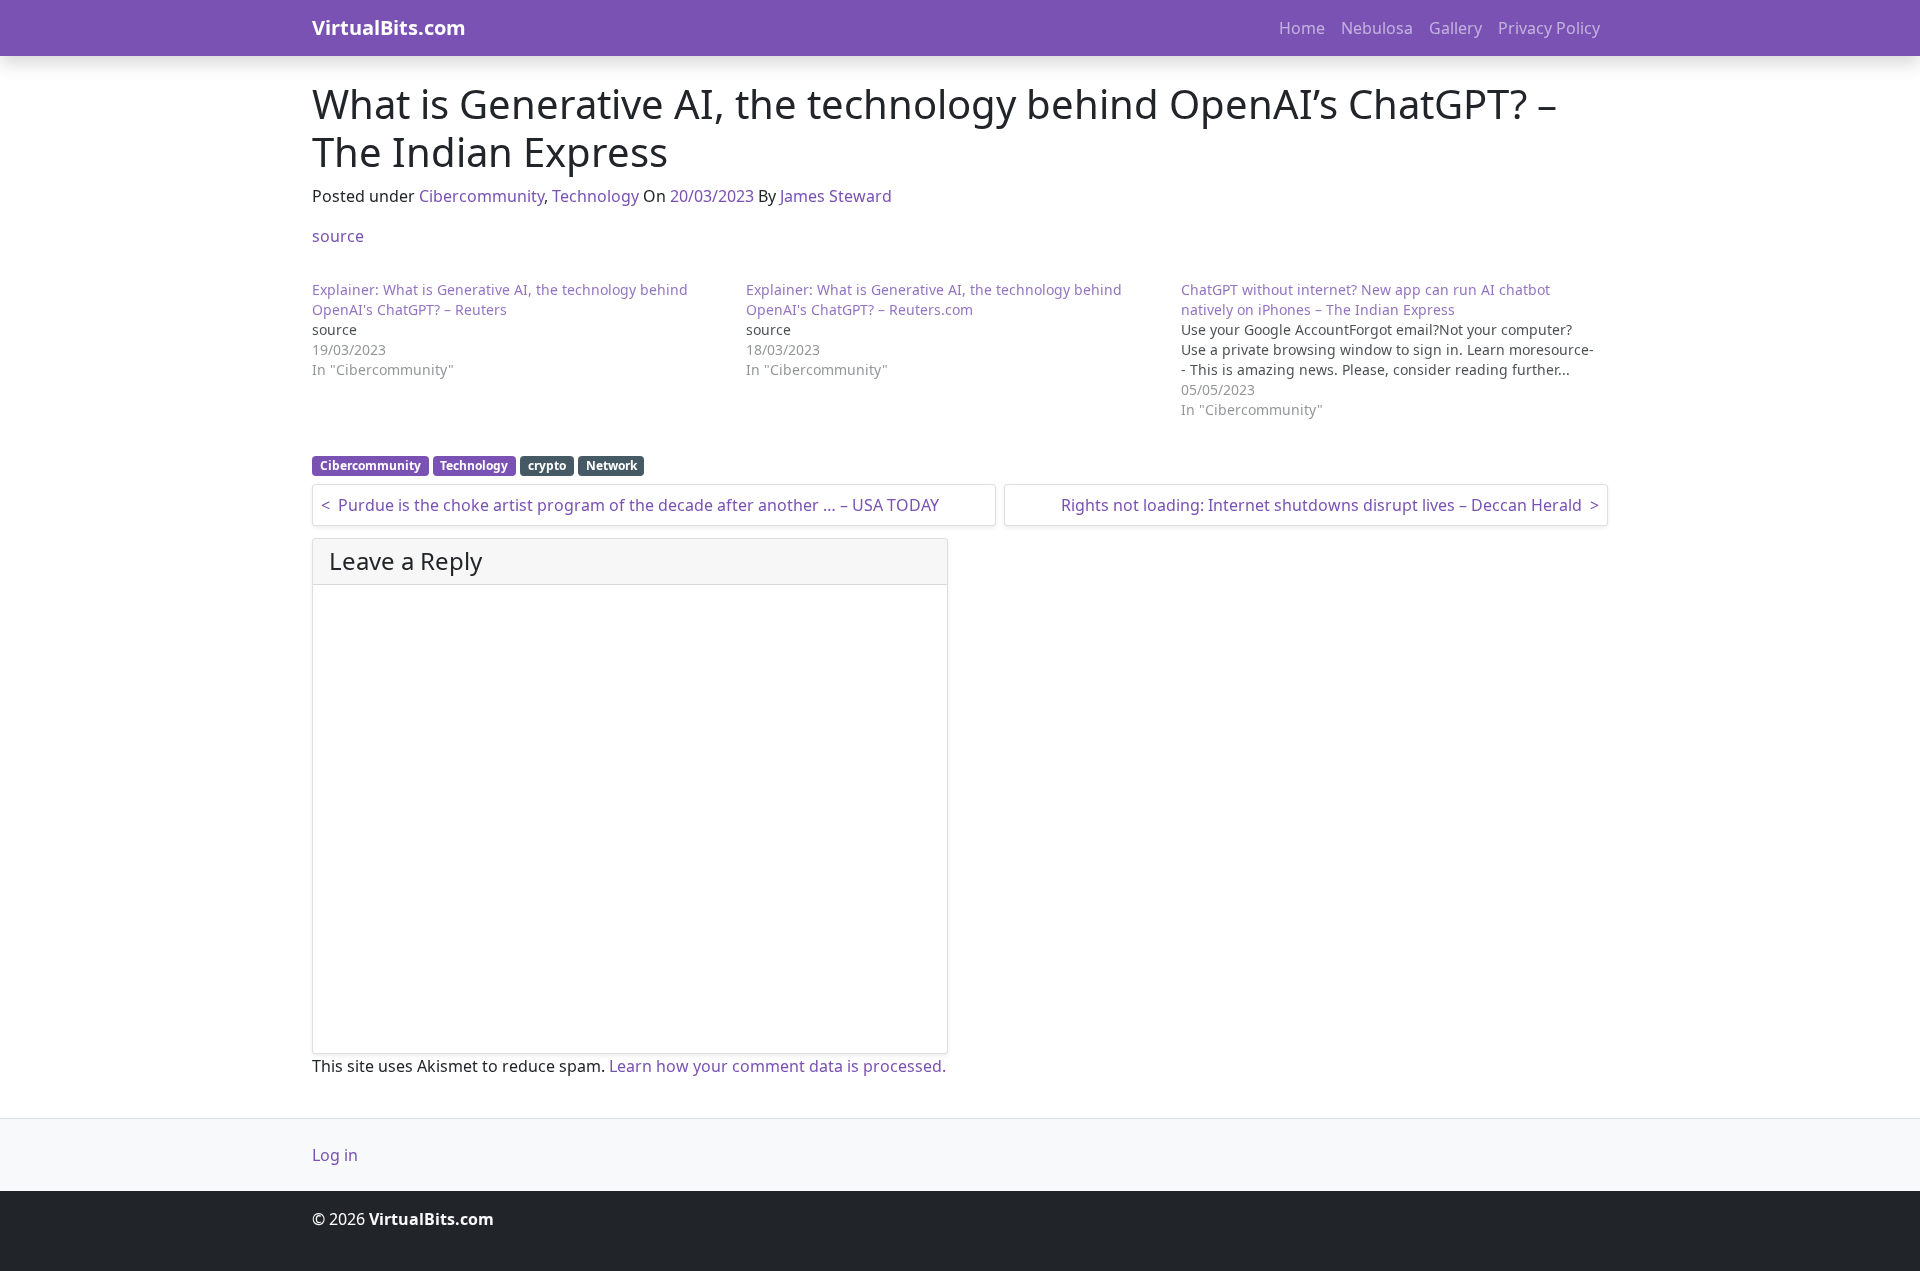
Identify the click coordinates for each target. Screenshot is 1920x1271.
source (338, 236)
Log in (335, 1155)
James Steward (836, 196)
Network (611, 465)
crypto (547, 465)
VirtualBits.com (389, 27)
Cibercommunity (481, 196)
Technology (595, 196)
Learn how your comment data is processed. (777, 1066)
